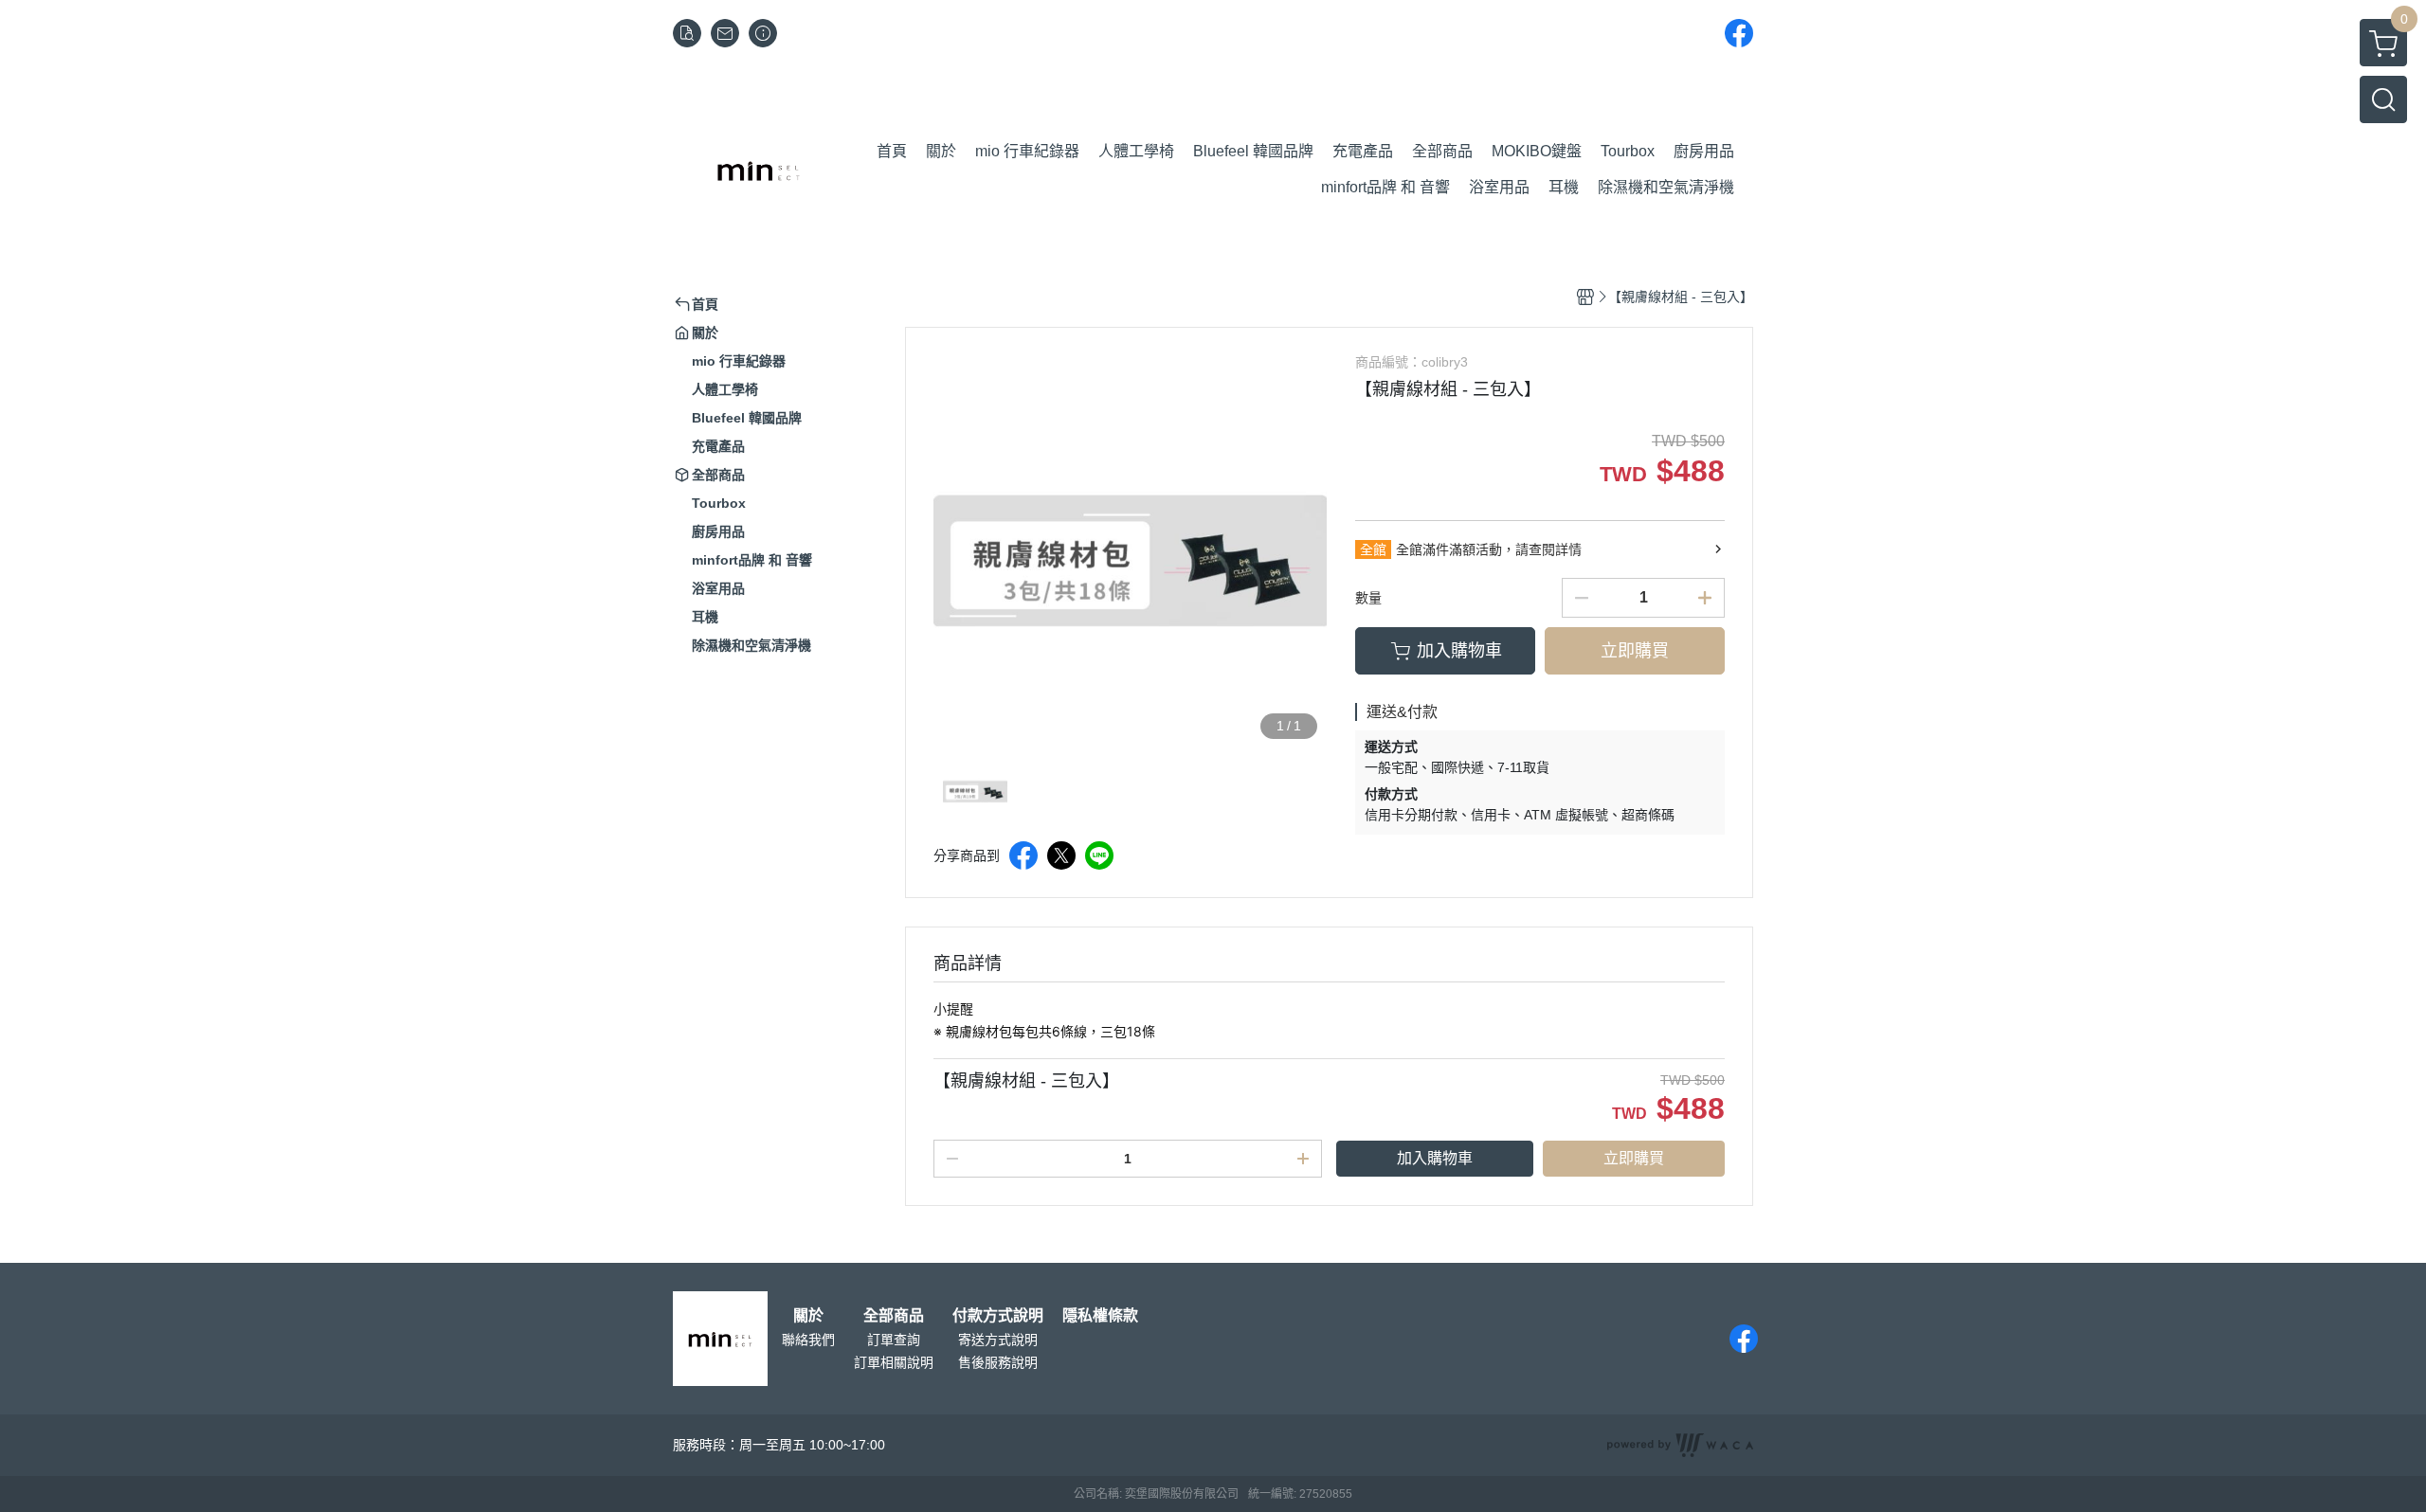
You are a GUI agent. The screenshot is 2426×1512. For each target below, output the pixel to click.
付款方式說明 (998, 1316)
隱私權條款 (1100, 1316)
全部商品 (894, 1316)
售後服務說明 (998, 1362)
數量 (1368, 598)
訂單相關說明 (894, 1362)
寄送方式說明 (998, 1340)
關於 (808, 1316)
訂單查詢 (894, 1340)
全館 (1373, 549)
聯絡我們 (808, 1340)
